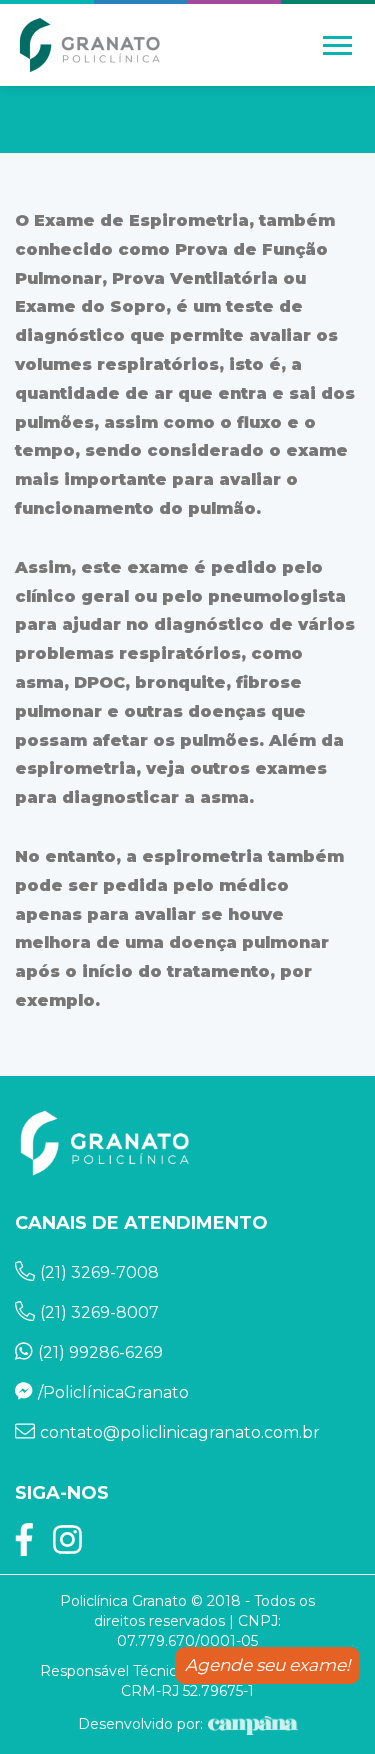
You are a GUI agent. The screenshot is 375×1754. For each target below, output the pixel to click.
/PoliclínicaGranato (113, 1392)
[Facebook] (24, 1546)
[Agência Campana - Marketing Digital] (250, 1724)
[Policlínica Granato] (90, 45)
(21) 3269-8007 (99, 1312)
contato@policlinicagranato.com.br (180, 1432)
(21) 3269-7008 (99, 1272)
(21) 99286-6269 (100, 1352)
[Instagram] (67, 1546)
